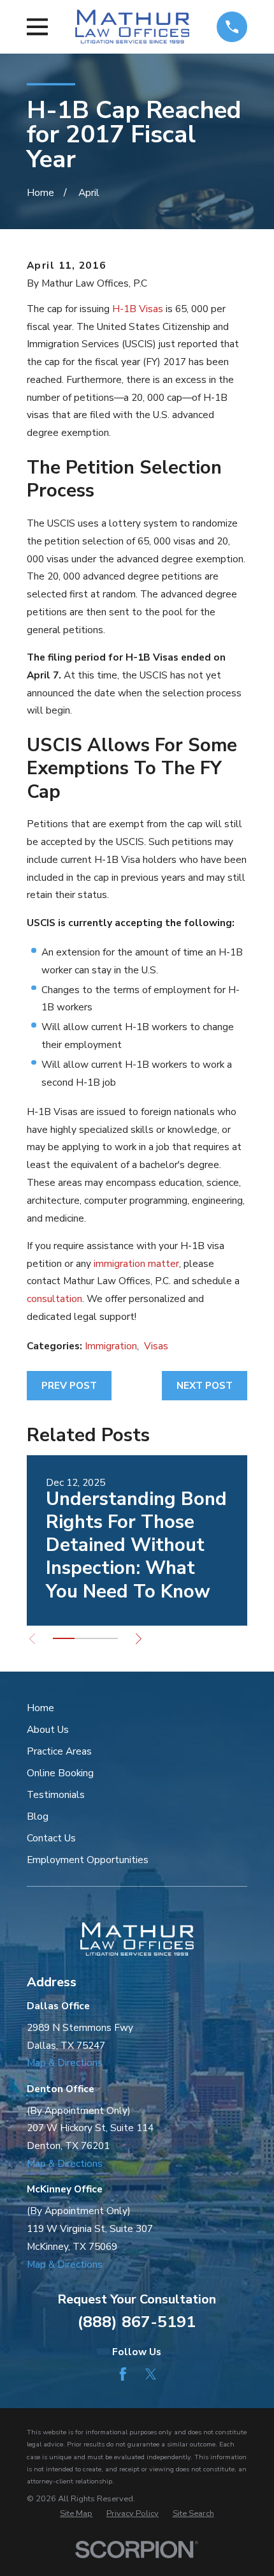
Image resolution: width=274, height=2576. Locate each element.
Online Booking (60, 1773)
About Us (48, 1729)
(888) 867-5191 (137, 2322)
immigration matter (136, 1263)
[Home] (132, 26)
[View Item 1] (64, 1638)
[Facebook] (123, 2374)
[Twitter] (151, 2374)
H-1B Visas (138, 309)
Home (40, 1708)
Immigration (111, 1346)
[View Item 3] (107, 1638)
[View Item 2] (85, 1638)
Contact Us (51, 1838)
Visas (156, 1346)
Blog (38, 1816)
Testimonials (56, 1794)
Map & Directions (65, 2063)
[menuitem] (76, 2514)
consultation (54, 1299)
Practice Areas (59, 1751)
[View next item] (139, 1639)
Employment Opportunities (88, 1860)
